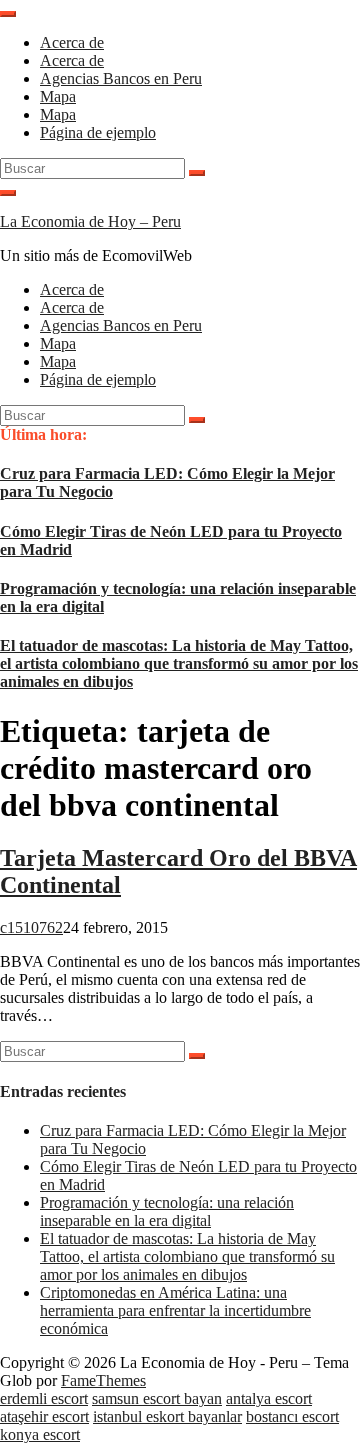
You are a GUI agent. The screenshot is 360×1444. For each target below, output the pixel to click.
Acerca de (72, 42)
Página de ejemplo (98, 132)
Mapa (58, 96)
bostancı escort (292, 1416)
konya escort (40, 1434)
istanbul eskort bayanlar (167, 1416)
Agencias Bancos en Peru (121, 78)
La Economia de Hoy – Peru (90, 221)
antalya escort (269, 1398)
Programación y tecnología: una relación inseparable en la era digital (167, 1211)
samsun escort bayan (157, 1398)
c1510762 (31, 927)
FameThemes (103, 1380)
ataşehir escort (44, 1416)
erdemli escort (44, 1398)
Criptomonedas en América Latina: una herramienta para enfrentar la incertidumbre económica (175, 1310)
